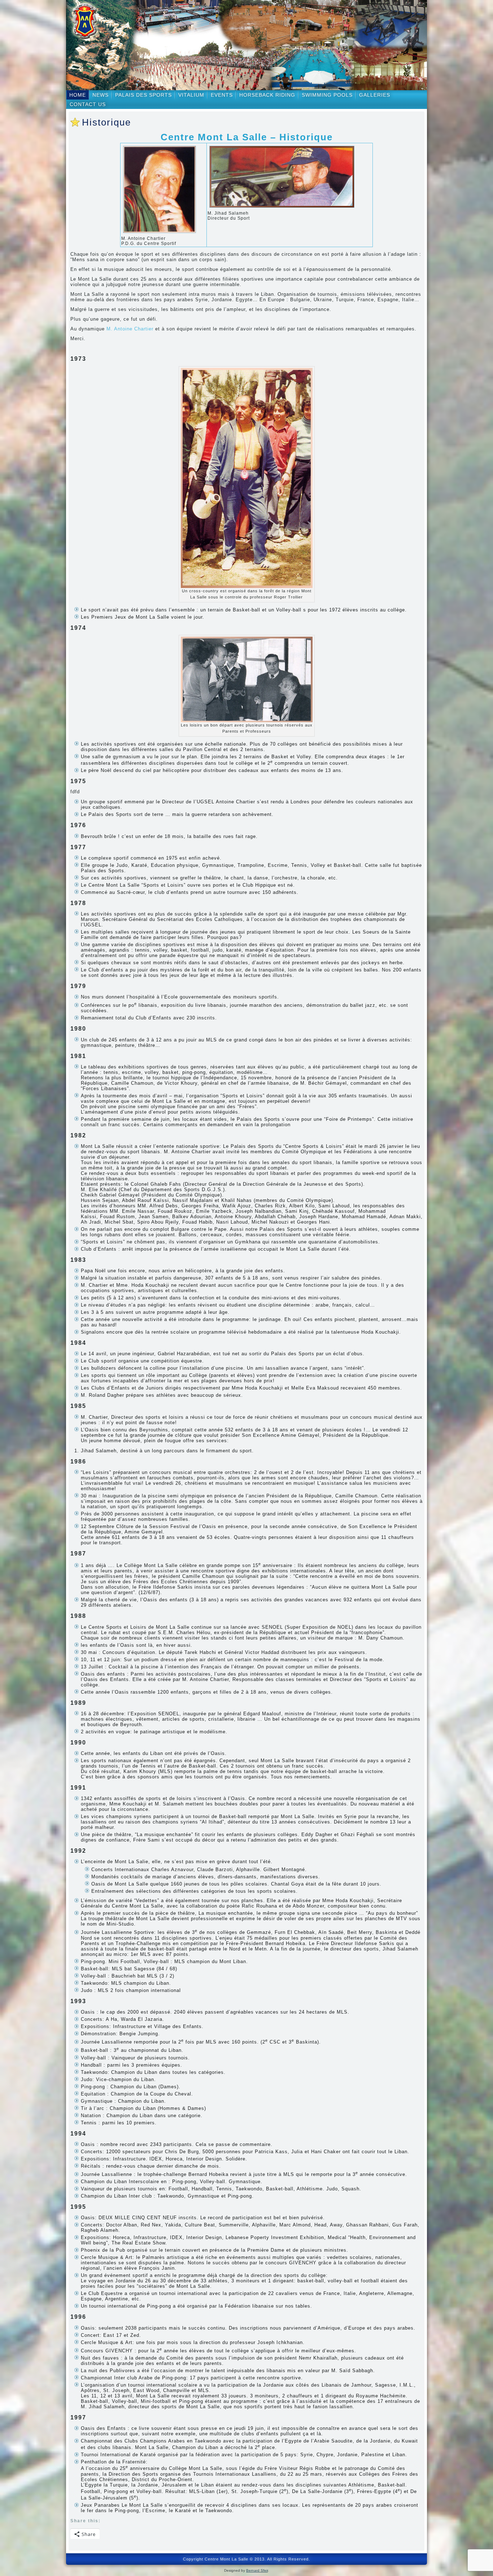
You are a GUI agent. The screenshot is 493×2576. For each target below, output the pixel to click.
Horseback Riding (267, 95)
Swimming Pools (327, 95)
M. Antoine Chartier (130, 329)
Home (78, 95)
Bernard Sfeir (257, 2570)
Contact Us (88, 104)
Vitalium (191, 95)
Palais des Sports (143, 95)
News (101, 95)
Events (222, 95)
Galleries (375, 95)
